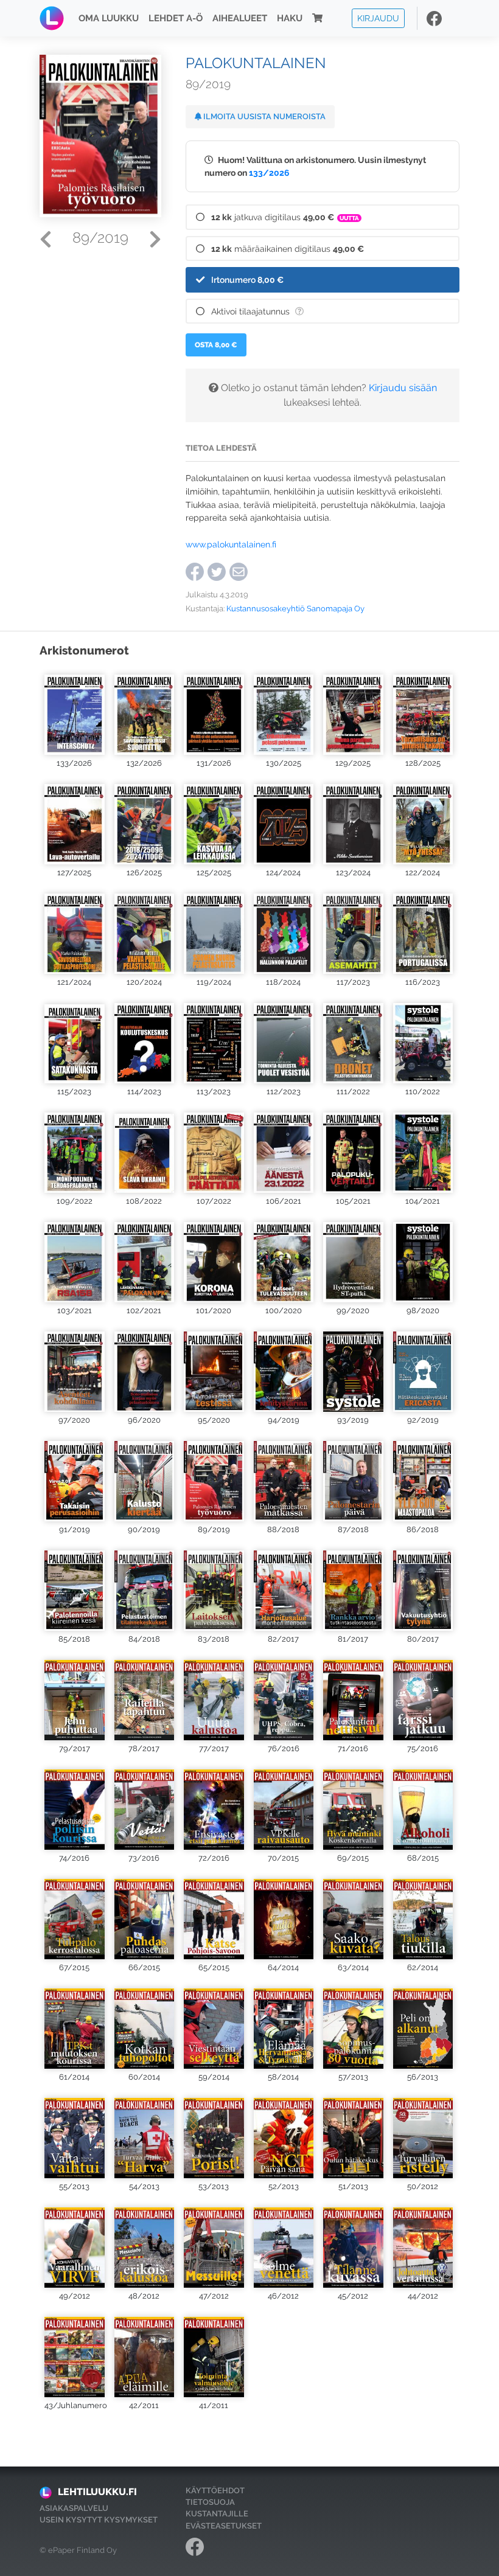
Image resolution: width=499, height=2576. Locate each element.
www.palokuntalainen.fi (231, 544)
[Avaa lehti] (75, 711)
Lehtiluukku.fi (97, 2492)
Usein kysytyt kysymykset (99, 2520)
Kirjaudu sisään (403, 388)
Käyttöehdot (215, 2491)
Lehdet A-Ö (176, 18)
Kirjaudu (378, 18)
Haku (290, 18)
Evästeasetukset (224, 2526)
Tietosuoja (210, 2502)
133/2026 (269, 172)
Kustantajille (217, 2514)
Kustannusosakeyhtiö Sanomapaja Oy (295, 609)
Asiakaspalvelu (74, 2508)
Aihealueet (240, 18)
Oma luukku (109, 18)
